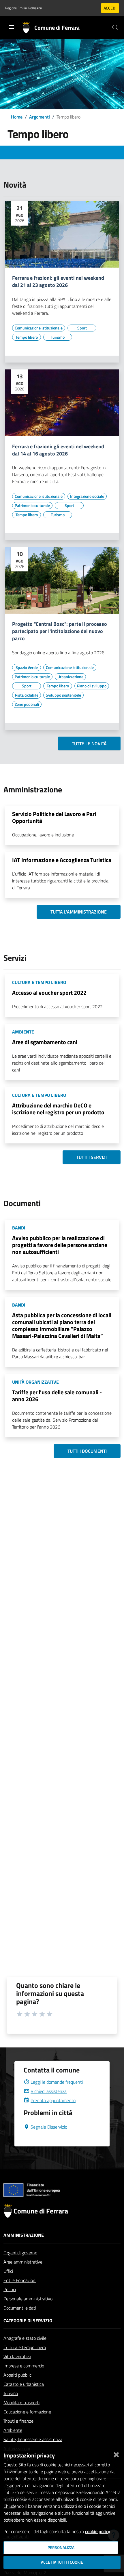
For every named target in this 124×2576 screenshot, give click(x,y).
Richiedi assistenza (49, 2091)
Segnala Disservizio (49, 2127)
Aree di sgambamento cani (45, 1042)
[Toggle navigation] (12, 27)
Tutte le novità (89, 743)
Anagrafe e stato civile (25, 2338)
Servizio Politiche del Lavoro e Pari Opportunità (54, 817)
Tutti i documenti (87, 1451)
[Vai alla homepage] (28, 28)
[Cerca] (115, 28)
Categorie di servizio (28, 2321)
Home (17, 117)
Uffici (8, 2271)
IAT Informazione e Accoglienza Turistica (62, 860)
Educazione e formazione (27, 2412)
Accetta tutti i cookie (62, 2562)
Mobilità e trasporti (21, 2403)
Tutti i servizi (92, 1157)
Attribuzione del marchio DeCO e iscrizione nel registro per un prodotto (58, 1109)
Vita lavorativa (17, 2356)
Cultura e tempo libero (25, 2347)
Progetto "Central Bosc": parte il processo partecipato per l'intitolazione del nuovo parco (60, 631)
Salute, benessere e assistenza (33, 2439)
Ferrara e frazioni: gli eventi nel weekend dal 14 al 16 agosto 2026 (58, 450)
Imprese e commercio (24, 2366)
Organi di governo (20, 2253)
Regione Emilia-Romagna (24, 8)
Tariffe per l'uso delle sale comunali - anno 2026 (57, 1396)
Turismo (11, 2393)
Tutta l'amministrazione (79, 912)
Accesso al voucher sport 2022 (49, 993)
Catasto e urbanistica (24, 2384)
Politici (10, 2289)
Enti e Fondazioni (20, 2280)
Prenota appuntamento (53, 2100)
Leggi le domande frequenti (57, 2082)
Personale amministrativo (28, 2299)
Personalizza (61, 2548)
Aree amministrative (23, 2262)
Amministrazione (24, 2235)
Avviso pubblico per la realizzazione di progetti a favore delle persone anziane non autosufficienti (60, 1245)
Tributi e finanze (18, 2421)
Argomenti (40, 117)
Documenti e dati (20, 2308)
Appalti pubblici (18, 2375)
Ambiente (13, 2430)
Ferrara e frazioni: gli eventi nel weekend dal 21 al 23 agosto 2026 (58, 282)
